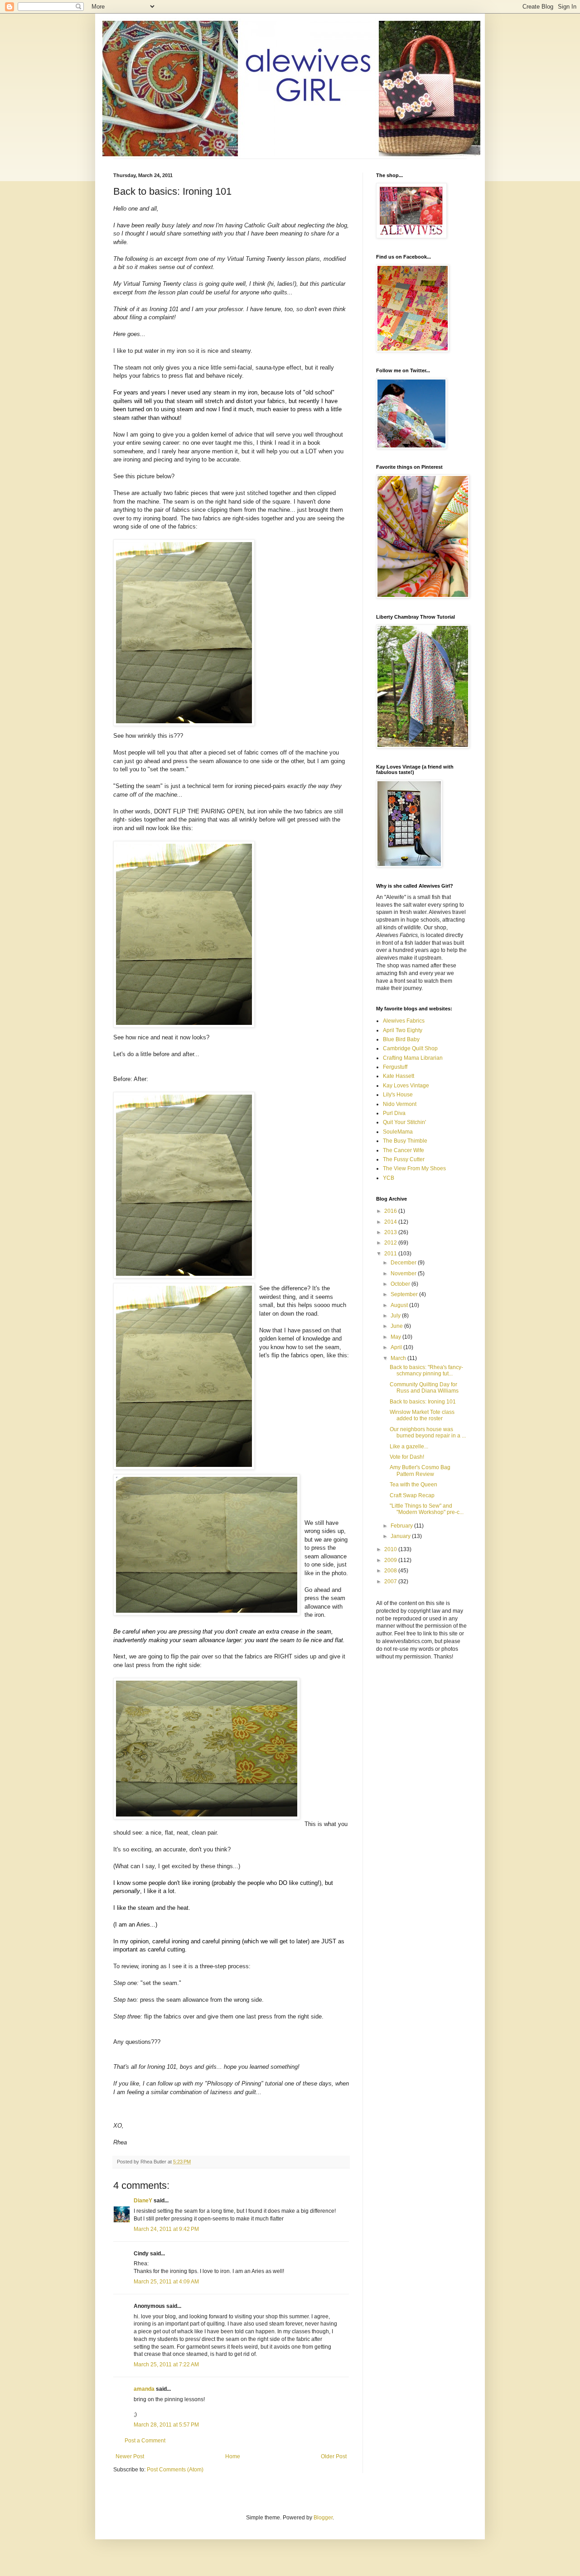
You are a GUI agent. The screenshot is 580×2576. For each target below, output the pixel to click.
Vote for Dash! (407, 1457)
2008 (391, 1571)
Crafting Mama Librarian (413, 1058)
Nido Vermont (400, 1104)
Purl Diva (394, 1113)
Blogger (323, 2518)
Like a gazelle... (409, 1447)
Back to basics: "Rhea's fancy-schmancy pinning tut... (426, 1370)
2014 (391, 1222)
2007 (391, 1581)
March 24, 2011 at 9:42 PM (166, 2229)
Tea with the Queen (413, 1485)
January (401, 1536)
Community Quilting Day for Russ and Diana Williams (424, 1388)
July (396, 1316)
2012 (391, 1243)
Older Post (334, 2456)
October (401, 1284)
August (400, 1305)
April (397, 1347)
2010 (391, 1549)
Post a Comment (145, 2441)
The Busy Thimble (405, 1141)
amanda (144, 2389)
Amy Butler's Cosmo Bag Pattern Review (420, 1471)
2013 (391, 1232)
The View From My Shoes (414, 1168)
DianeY (143, 2201)
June (397, 1326)
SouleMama (398, 1132)
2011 (391, 1254)
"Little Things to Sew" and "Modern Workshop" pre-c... (427, 1509)
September (405, 1294)
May (396, 1337)
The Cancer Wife (404, 1150)
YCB (389, 1178)
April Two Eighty (403, 1030)
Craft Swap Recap (412, 1495)
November (404, 1274)
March (399, 1358)
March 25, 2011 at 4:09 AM (166, 2282)
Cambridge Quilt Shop (410, 1048)
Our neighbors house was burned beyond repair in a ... (428, 1432)
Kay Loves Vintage (406, 1086)
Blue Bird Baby (401, 1039)
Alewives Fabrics (404, 1021)
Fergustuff (395, 1067)
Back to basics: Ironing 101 (423, 1402)
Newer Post (130, 2456)
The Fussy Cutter (404, 1159)
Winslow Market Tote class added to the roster (422, 1415)
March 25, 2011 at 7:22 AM (166, 2365)
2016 (391, 1211)
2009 (391, 1560)
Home (233, 2456)
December (404, 1263)
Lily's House (398, 1095)
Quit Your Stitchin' (404, 1122)
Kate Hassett (399, 1076)
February (402, 1526)
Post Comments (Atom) (175, 2470)
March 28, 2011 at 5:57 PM (166, 2425)
